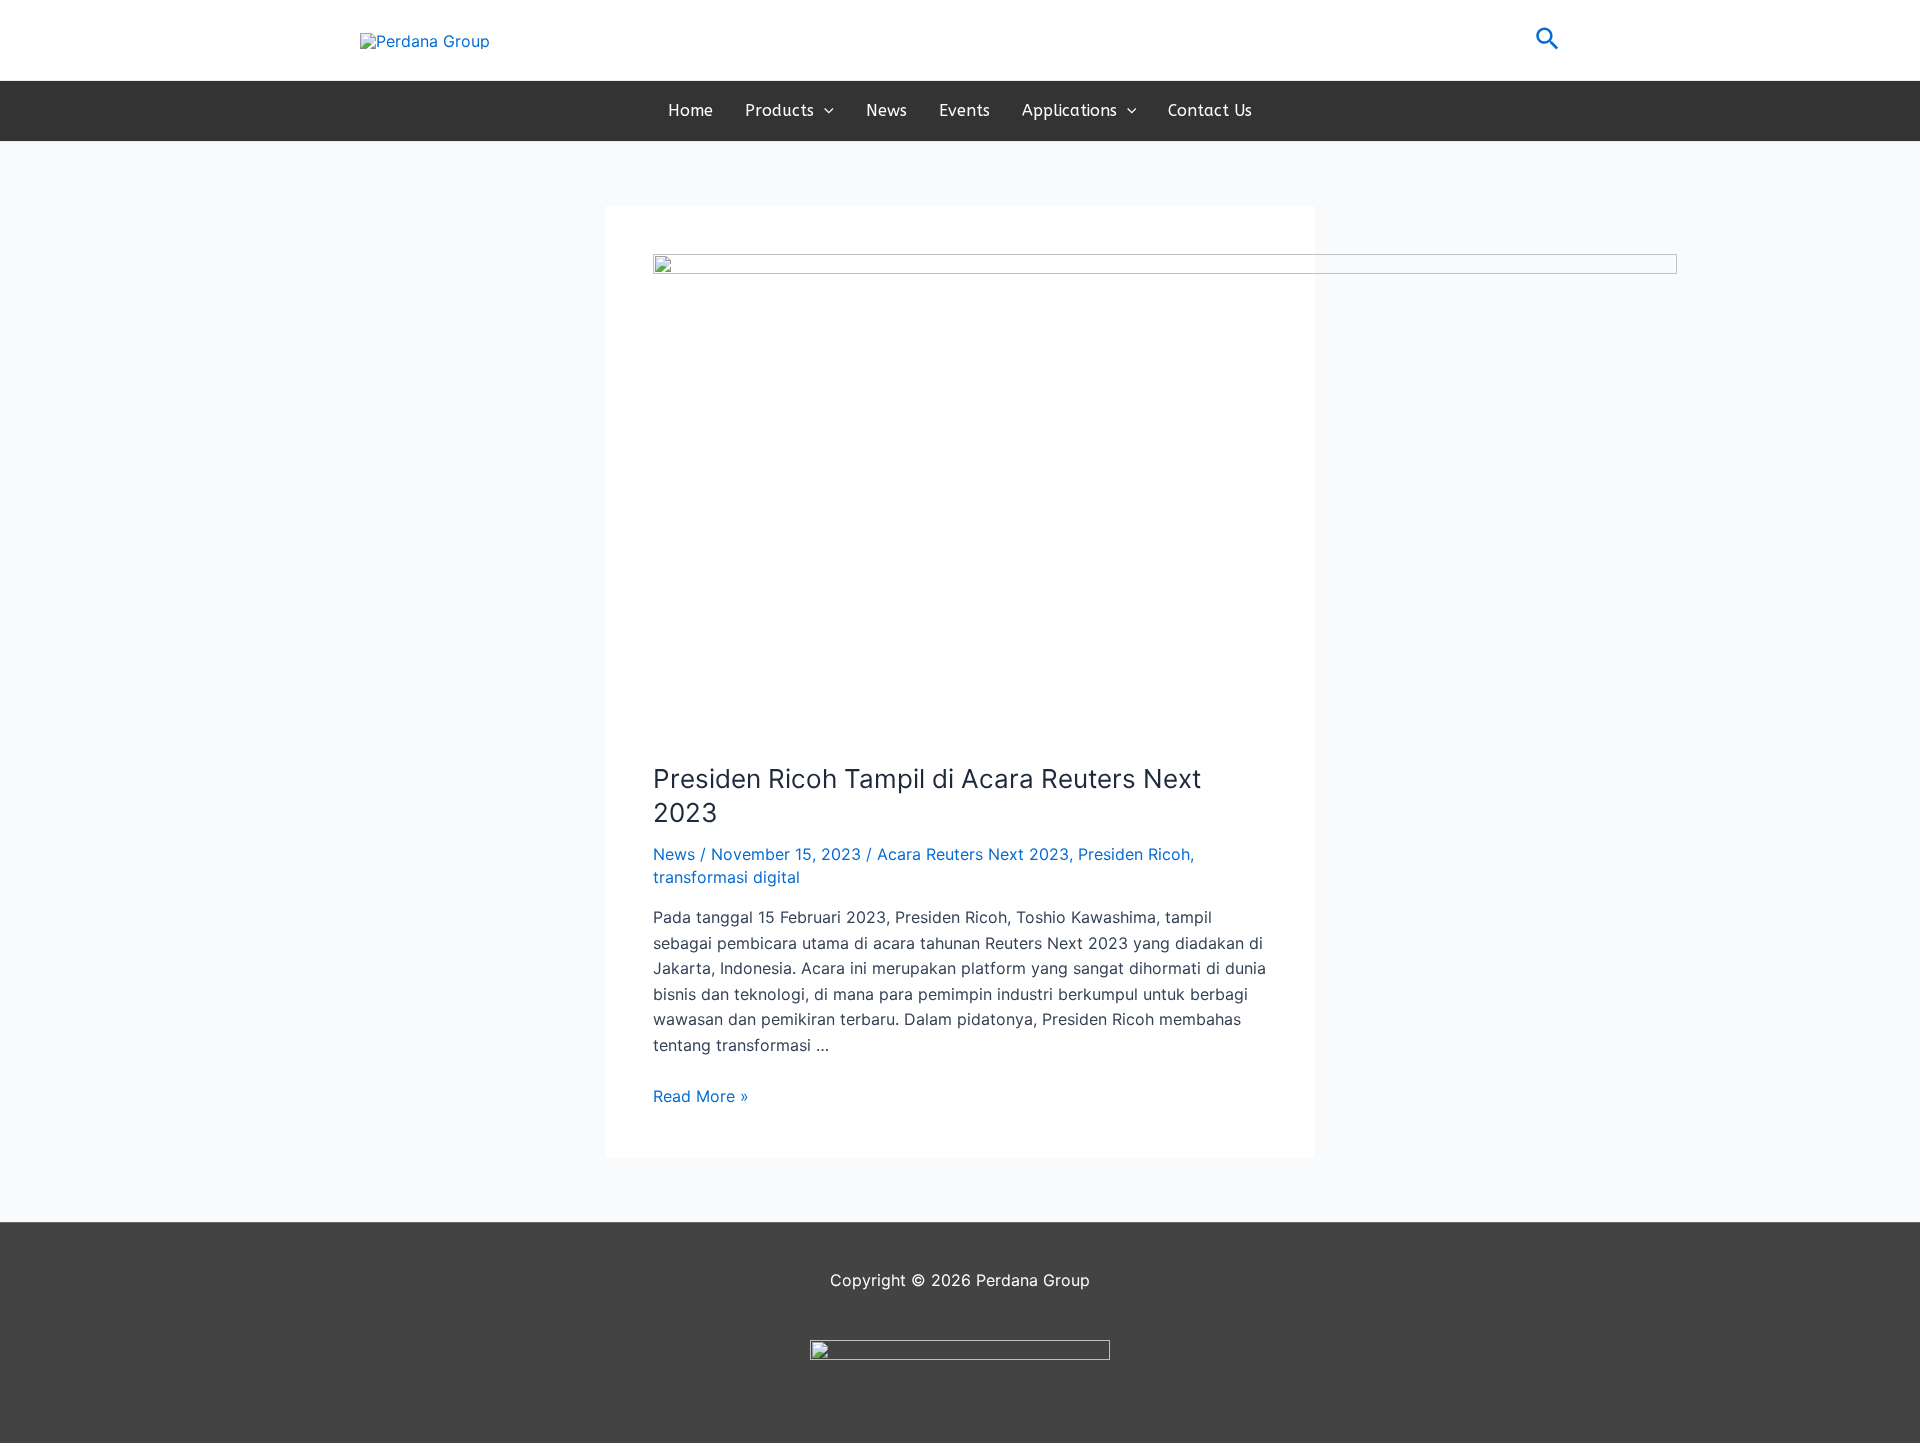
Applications (1069, 110)
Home (690, 110)
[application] (824, 111)
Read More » (701, 1096)
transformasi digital (726, 877)
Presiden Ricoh (1134, 854)
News (886, 110)
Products (779, 110)
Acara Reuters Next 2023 (973, 854)
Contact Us (1210, 110)
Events (964, 110)
